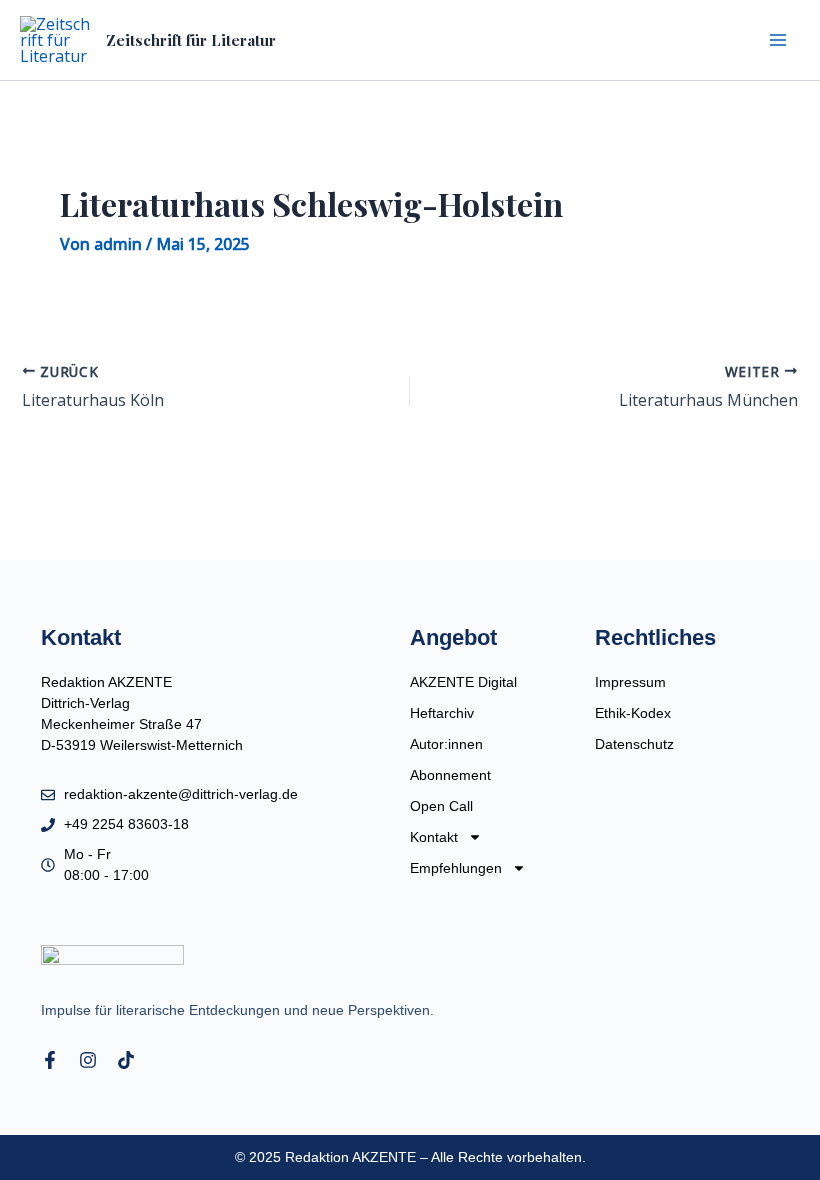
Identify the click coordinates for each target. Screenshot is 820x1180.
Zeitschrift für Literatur (191, 40)
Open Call (441, 806)
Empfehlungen (456, 868)
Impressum (630, 682)
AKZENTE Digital (463, 682)
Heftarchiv (442, 713)
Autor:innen (446, 744)
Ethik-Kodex (633, 713)
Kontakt (434, 837)
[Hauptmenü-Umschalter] (778, 40)
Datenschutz (634, 744)
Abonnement (450, 775)
